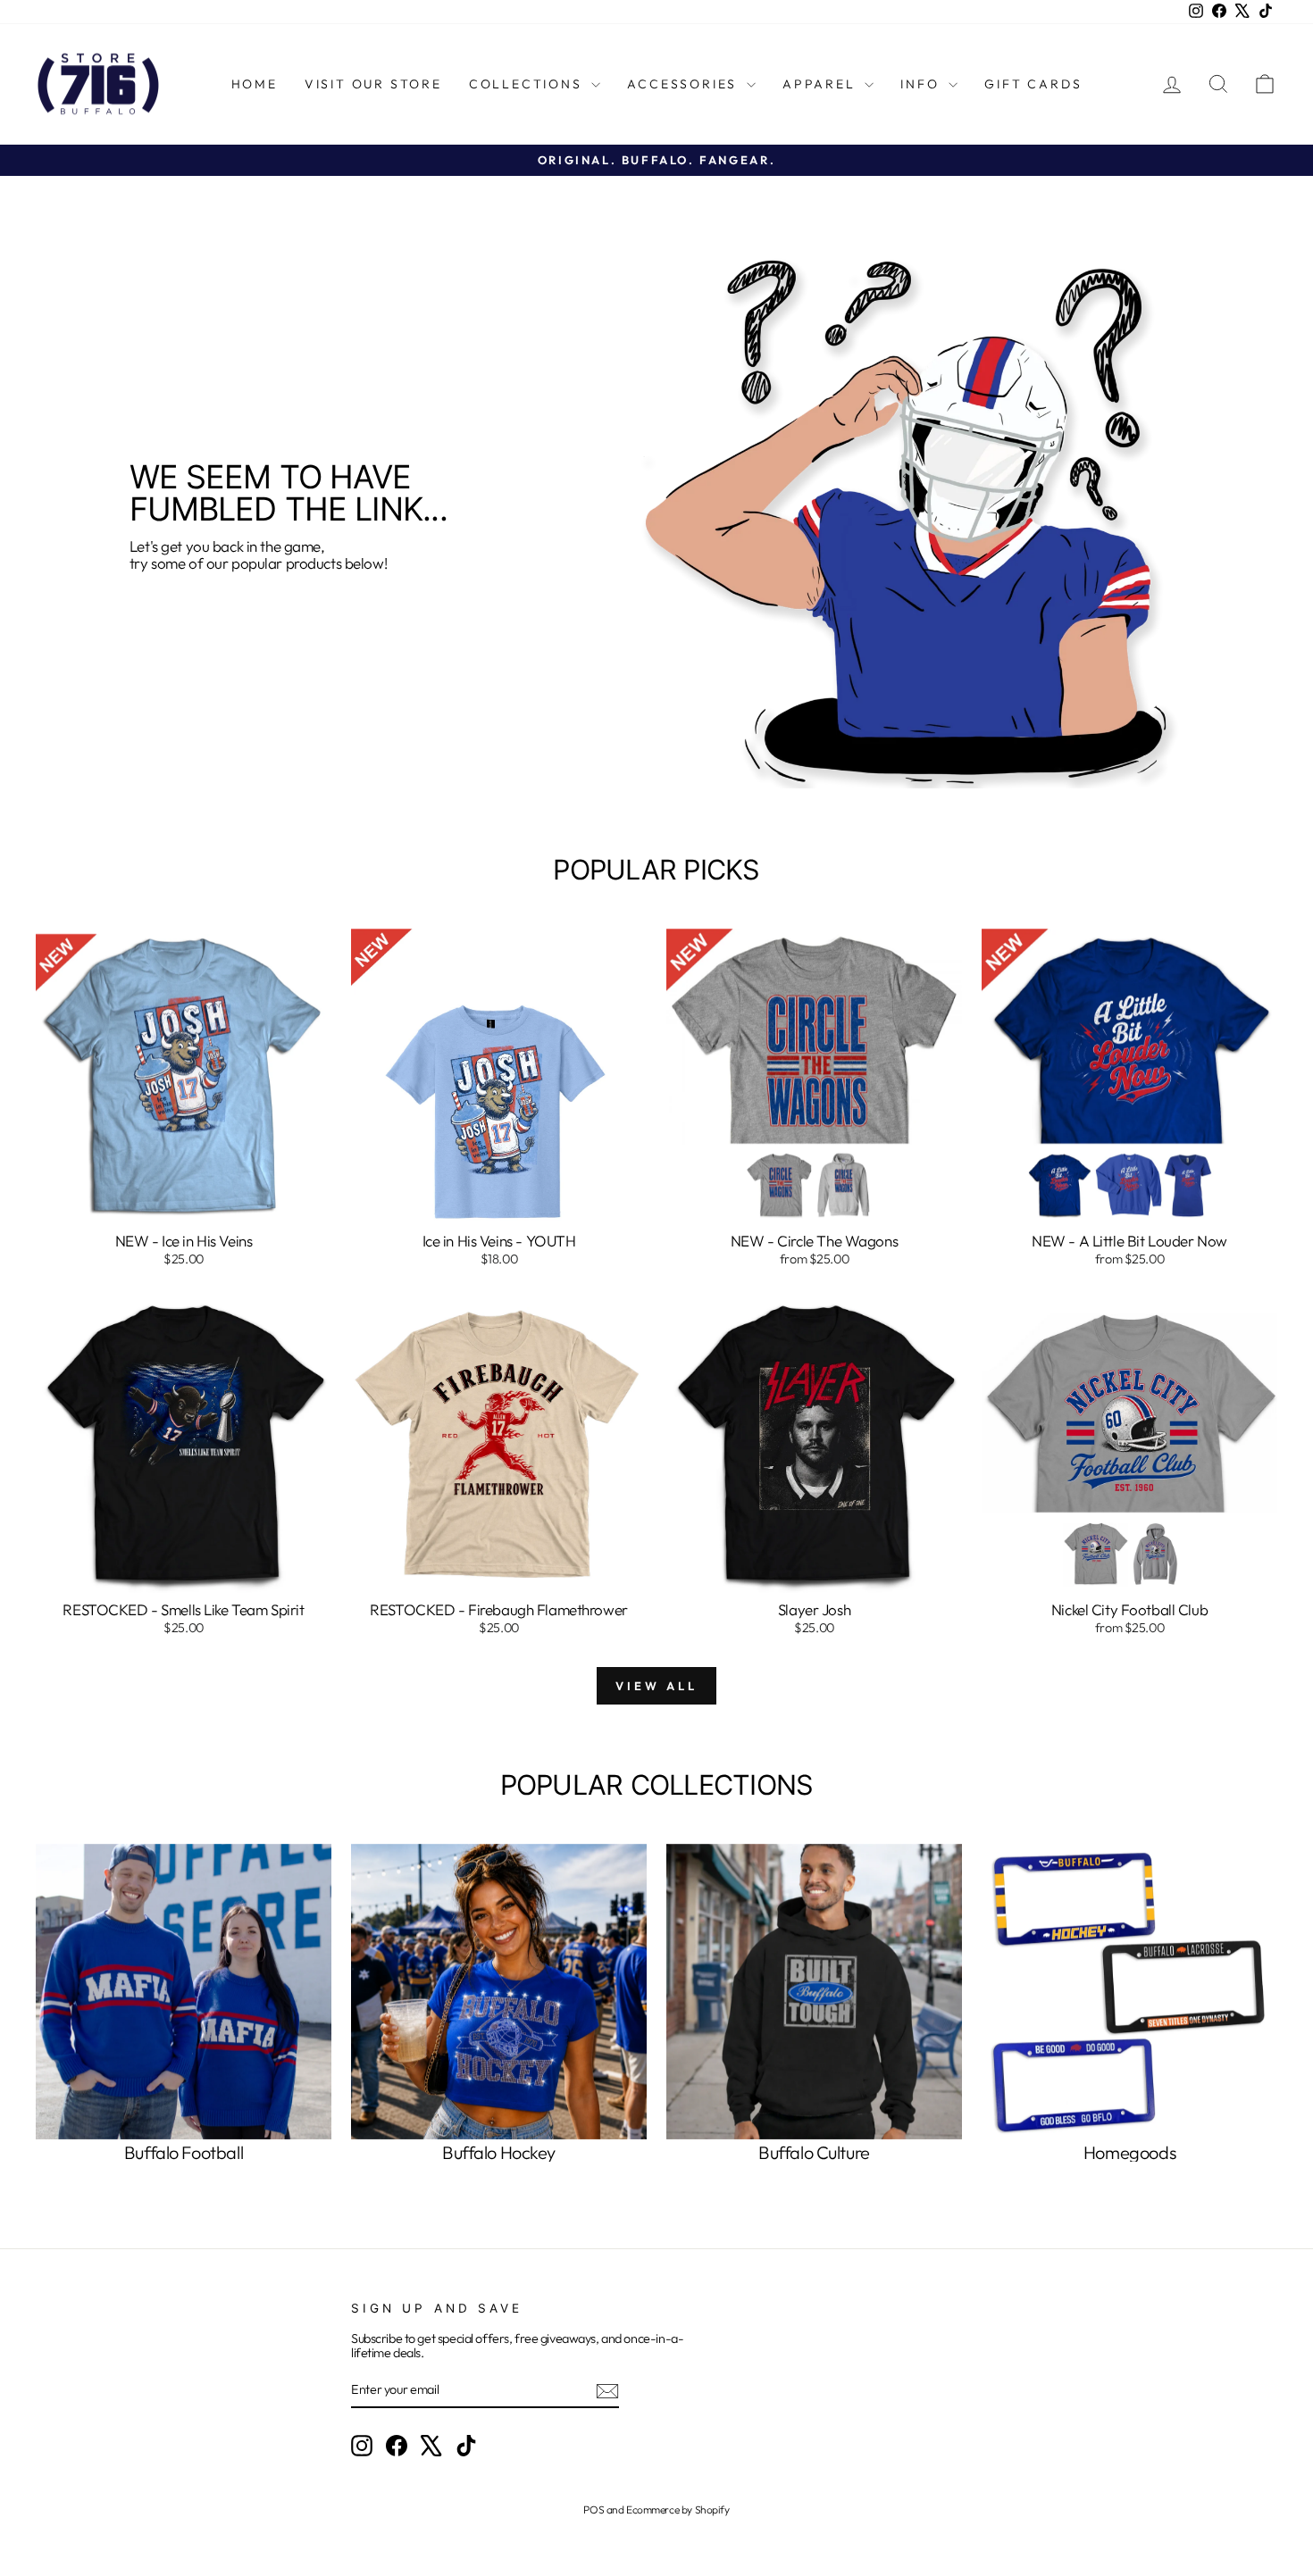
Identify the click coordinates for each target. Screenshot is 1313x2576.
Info (922, 84)
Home (255, 84)
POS (594, 2509)
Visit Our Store (373, 84)
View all (656, 1686)
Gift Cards (1033, 84)
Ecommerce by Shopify (678, 2509)
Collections (528, 84)
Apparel (821, 84)
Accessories (685, 84)
